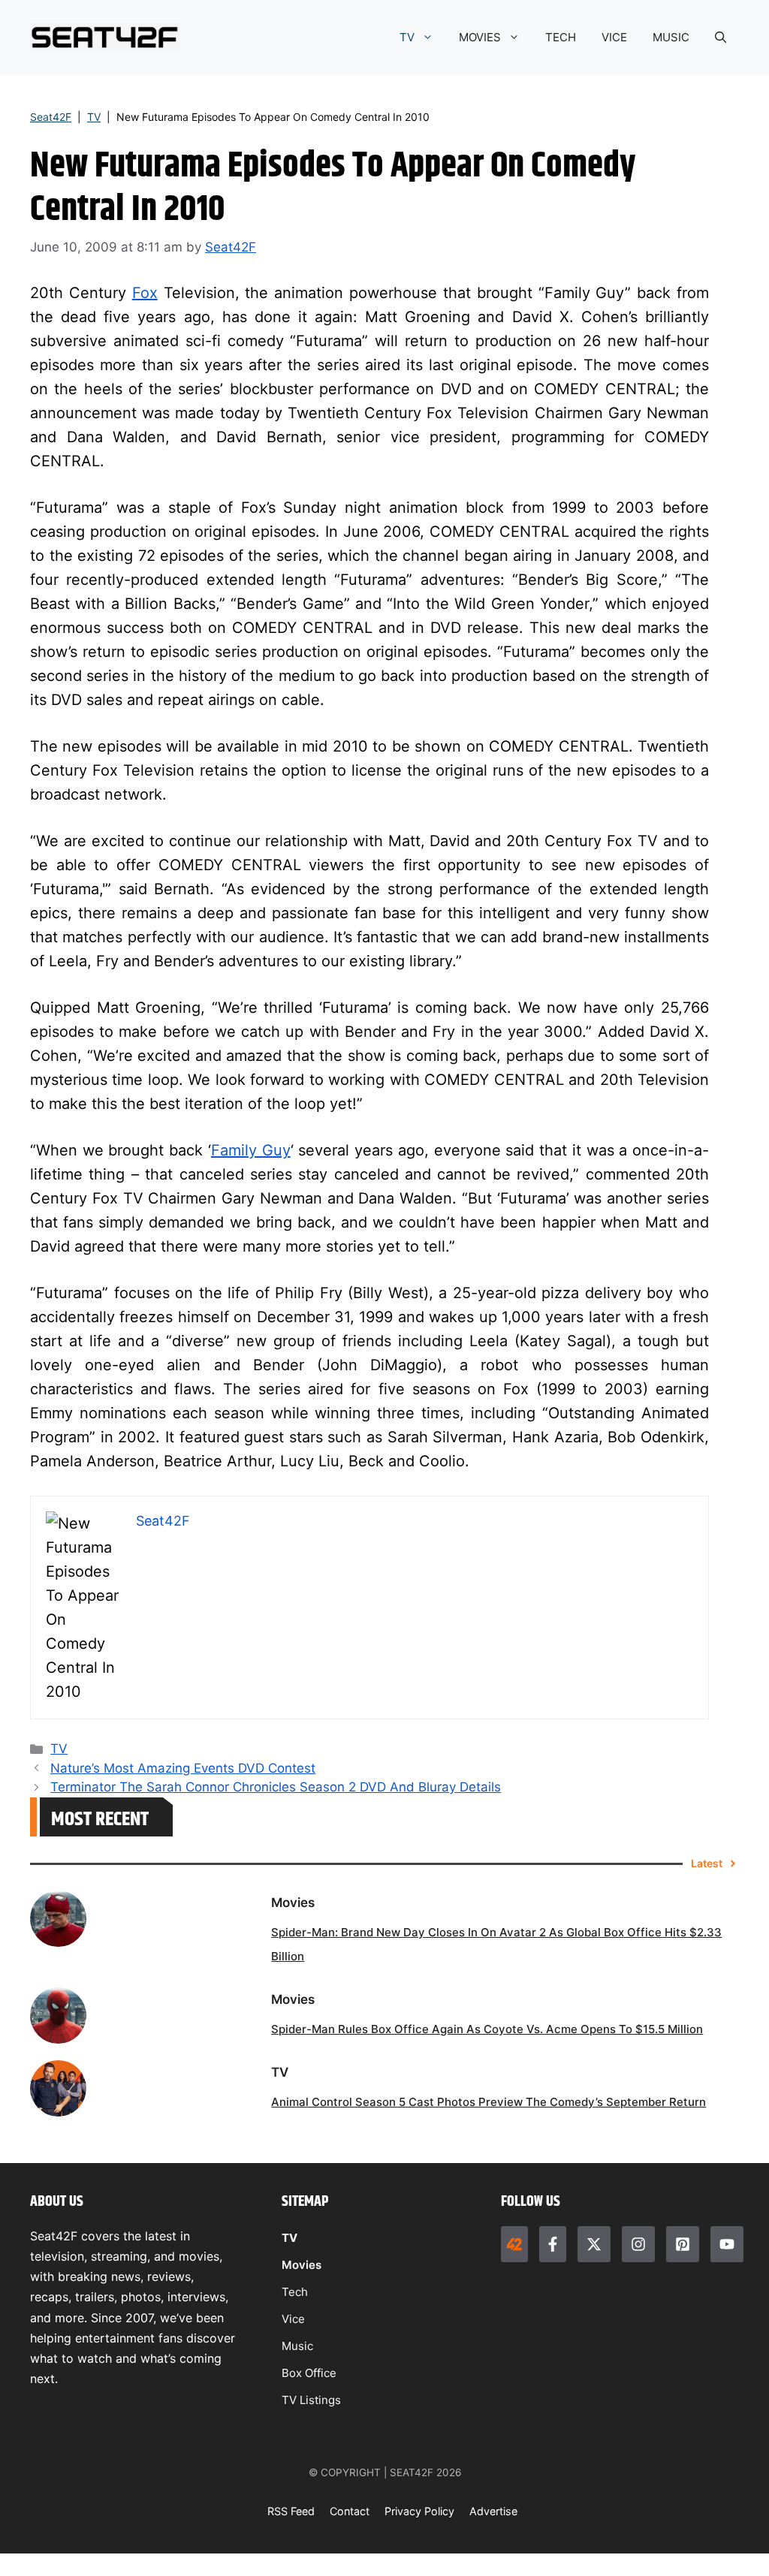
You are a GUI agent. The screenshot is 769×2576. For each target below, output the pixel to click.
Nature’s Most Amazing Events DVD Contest (183, 1768)
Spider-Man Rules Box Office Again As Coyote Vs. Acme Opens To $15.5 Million (487, 2029)
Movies (302, 2265)
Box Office (309, 2373)
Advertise (493, 2511)
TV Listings (311, 2400)
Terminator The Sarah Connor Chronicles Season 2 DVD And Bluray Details (276, 1787)
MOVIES (480, 37)
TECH (561, 37)
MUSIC (671, 37)
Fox (145, 293)
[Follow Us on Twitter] (594, 2244)
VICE (614, 37)
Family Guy (251, 1150)
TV (407, 37)
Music (297, 2346)
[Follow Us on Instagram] (638, 2244)
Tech (295, 2292)
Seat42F (51, 117)
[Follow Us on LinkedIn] (683, 2244)
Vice (293, 2319)
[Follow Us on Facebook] (553, 2244)
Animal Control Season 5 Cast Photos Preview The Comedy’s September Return (489, 2102)
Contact (350, 2511)
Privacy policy (419, 2511)
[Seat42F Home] (514, 2244)
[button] (721, 38)
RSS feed (291, 2511)
